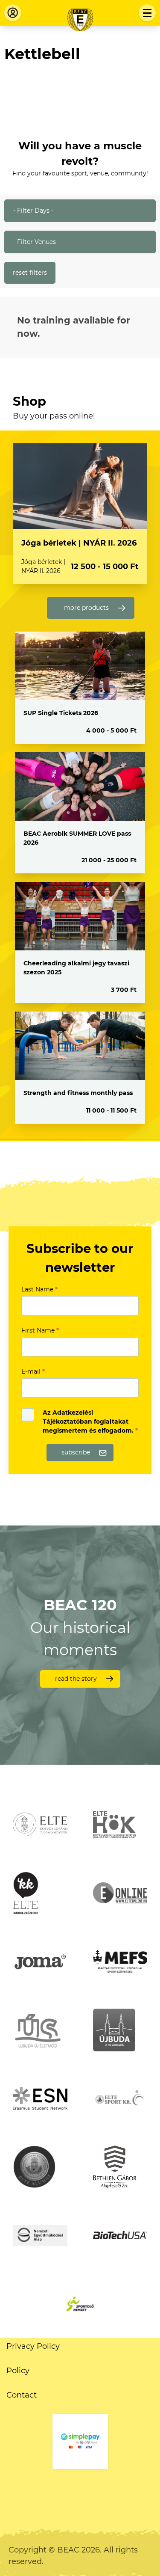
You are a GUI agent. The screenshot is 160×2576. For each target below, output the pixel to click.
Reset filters (30, 273)
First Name (40, 1330)
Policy (18, 2371)
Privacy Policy (33, 2346)
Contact (22, 2395)
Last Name (39, 1289)
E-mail (33, 1371)
